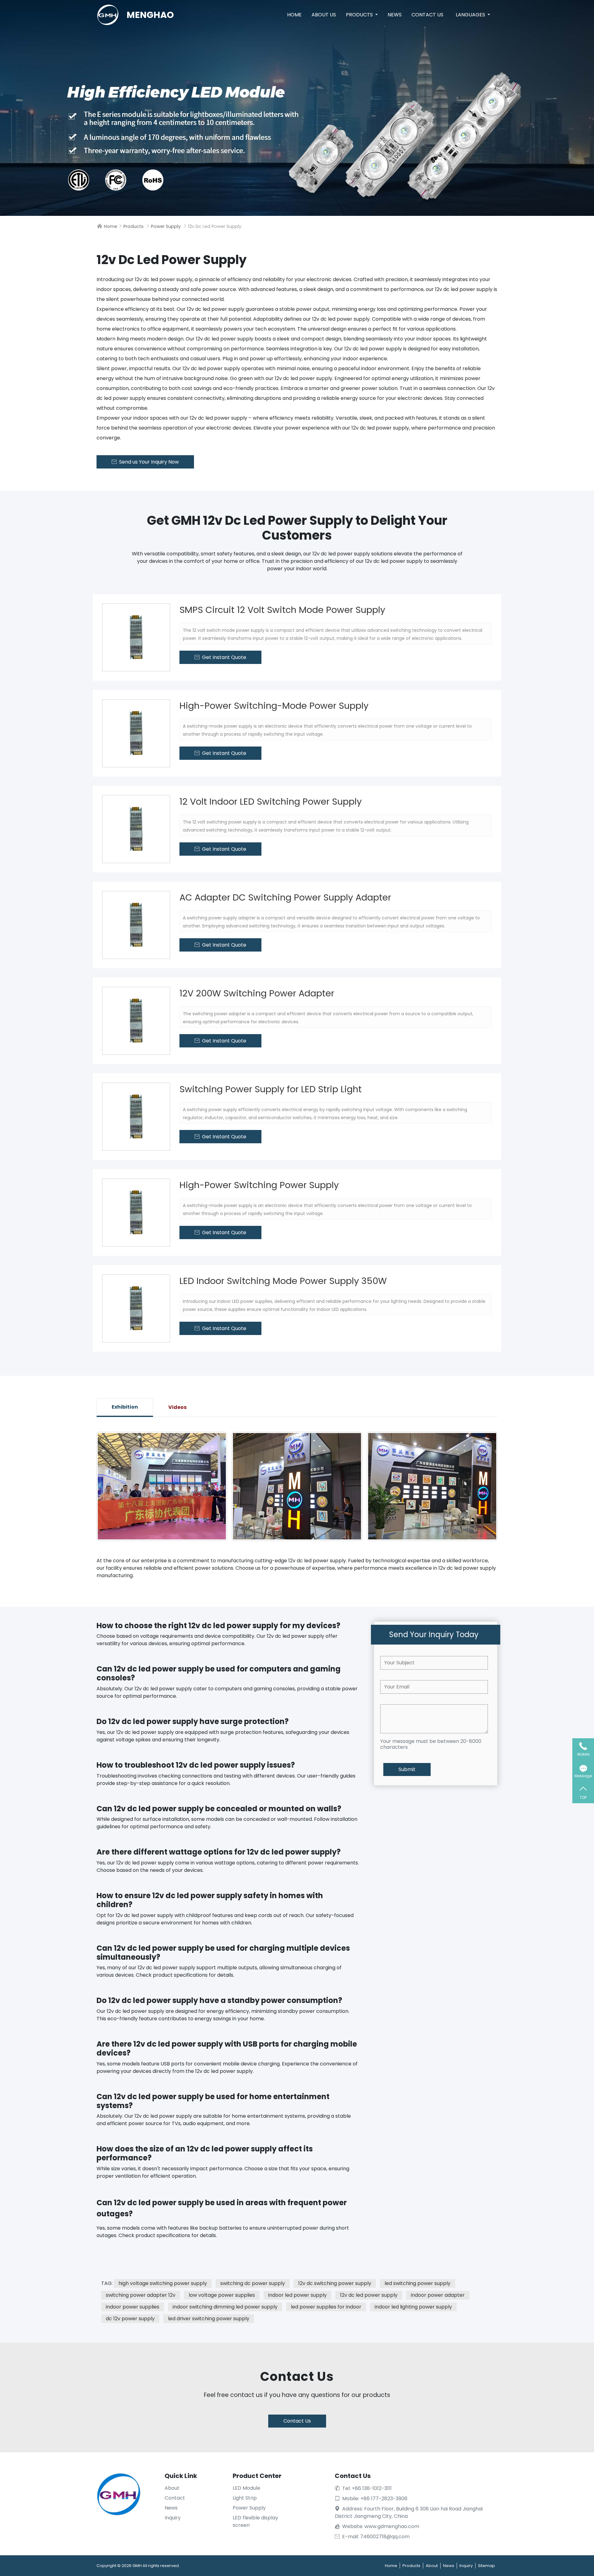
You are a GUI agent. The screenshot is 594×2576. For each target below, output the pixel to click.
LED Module (246, 2488)
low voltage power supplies (222, 2295)
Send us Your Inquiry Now (145, 462)
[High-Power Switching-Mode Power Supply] (136, 733)
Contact (175, 2498)
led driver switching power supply (209, 2319)
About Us (324, 15)
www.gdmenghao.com (392, 2526)
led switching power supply (418, 2283)
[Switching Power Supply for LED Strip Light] (136, 1117)
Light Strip (245, 2498)
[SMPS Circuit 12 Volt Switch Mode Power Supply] (136, 637)
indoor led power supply (297, 2295)
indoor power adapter (438, 2295)
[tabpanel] (297, 1486)
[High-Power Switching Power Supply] (136, 1213)
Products (360, 15)
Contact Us (427, 15)
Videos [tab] (177, 1407)
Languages (471, 15)
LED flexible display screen (255, 2521)
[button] (282, 1537)
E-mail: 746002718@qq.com (372, 2537)
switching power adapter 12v (141, 2295)
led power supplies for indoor (326, 2307)
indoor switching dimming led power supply (225, 2307)
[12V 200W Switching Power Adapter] (136, 1021)
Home (294, 15)
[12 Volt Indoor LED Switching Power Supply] (136, 829)
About (172, 2488)
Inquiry (173, 2518)
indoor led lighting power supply (413, 2307)
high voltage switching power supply (163, 2283)
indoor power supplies (133, 2307)
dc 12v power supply (130, 2319)
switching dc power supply (253, 2283)
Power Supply (166, 226)
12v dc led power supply (369, 2295)
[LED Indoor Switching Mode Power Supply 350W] (136, 1308)
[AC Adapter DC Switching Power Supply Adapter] (136, 925)
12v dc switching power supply (335, 2283)
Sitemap (486, 2566)
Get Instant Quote (220, 657)
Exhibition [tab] (125, 1407)
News (395, 15)
